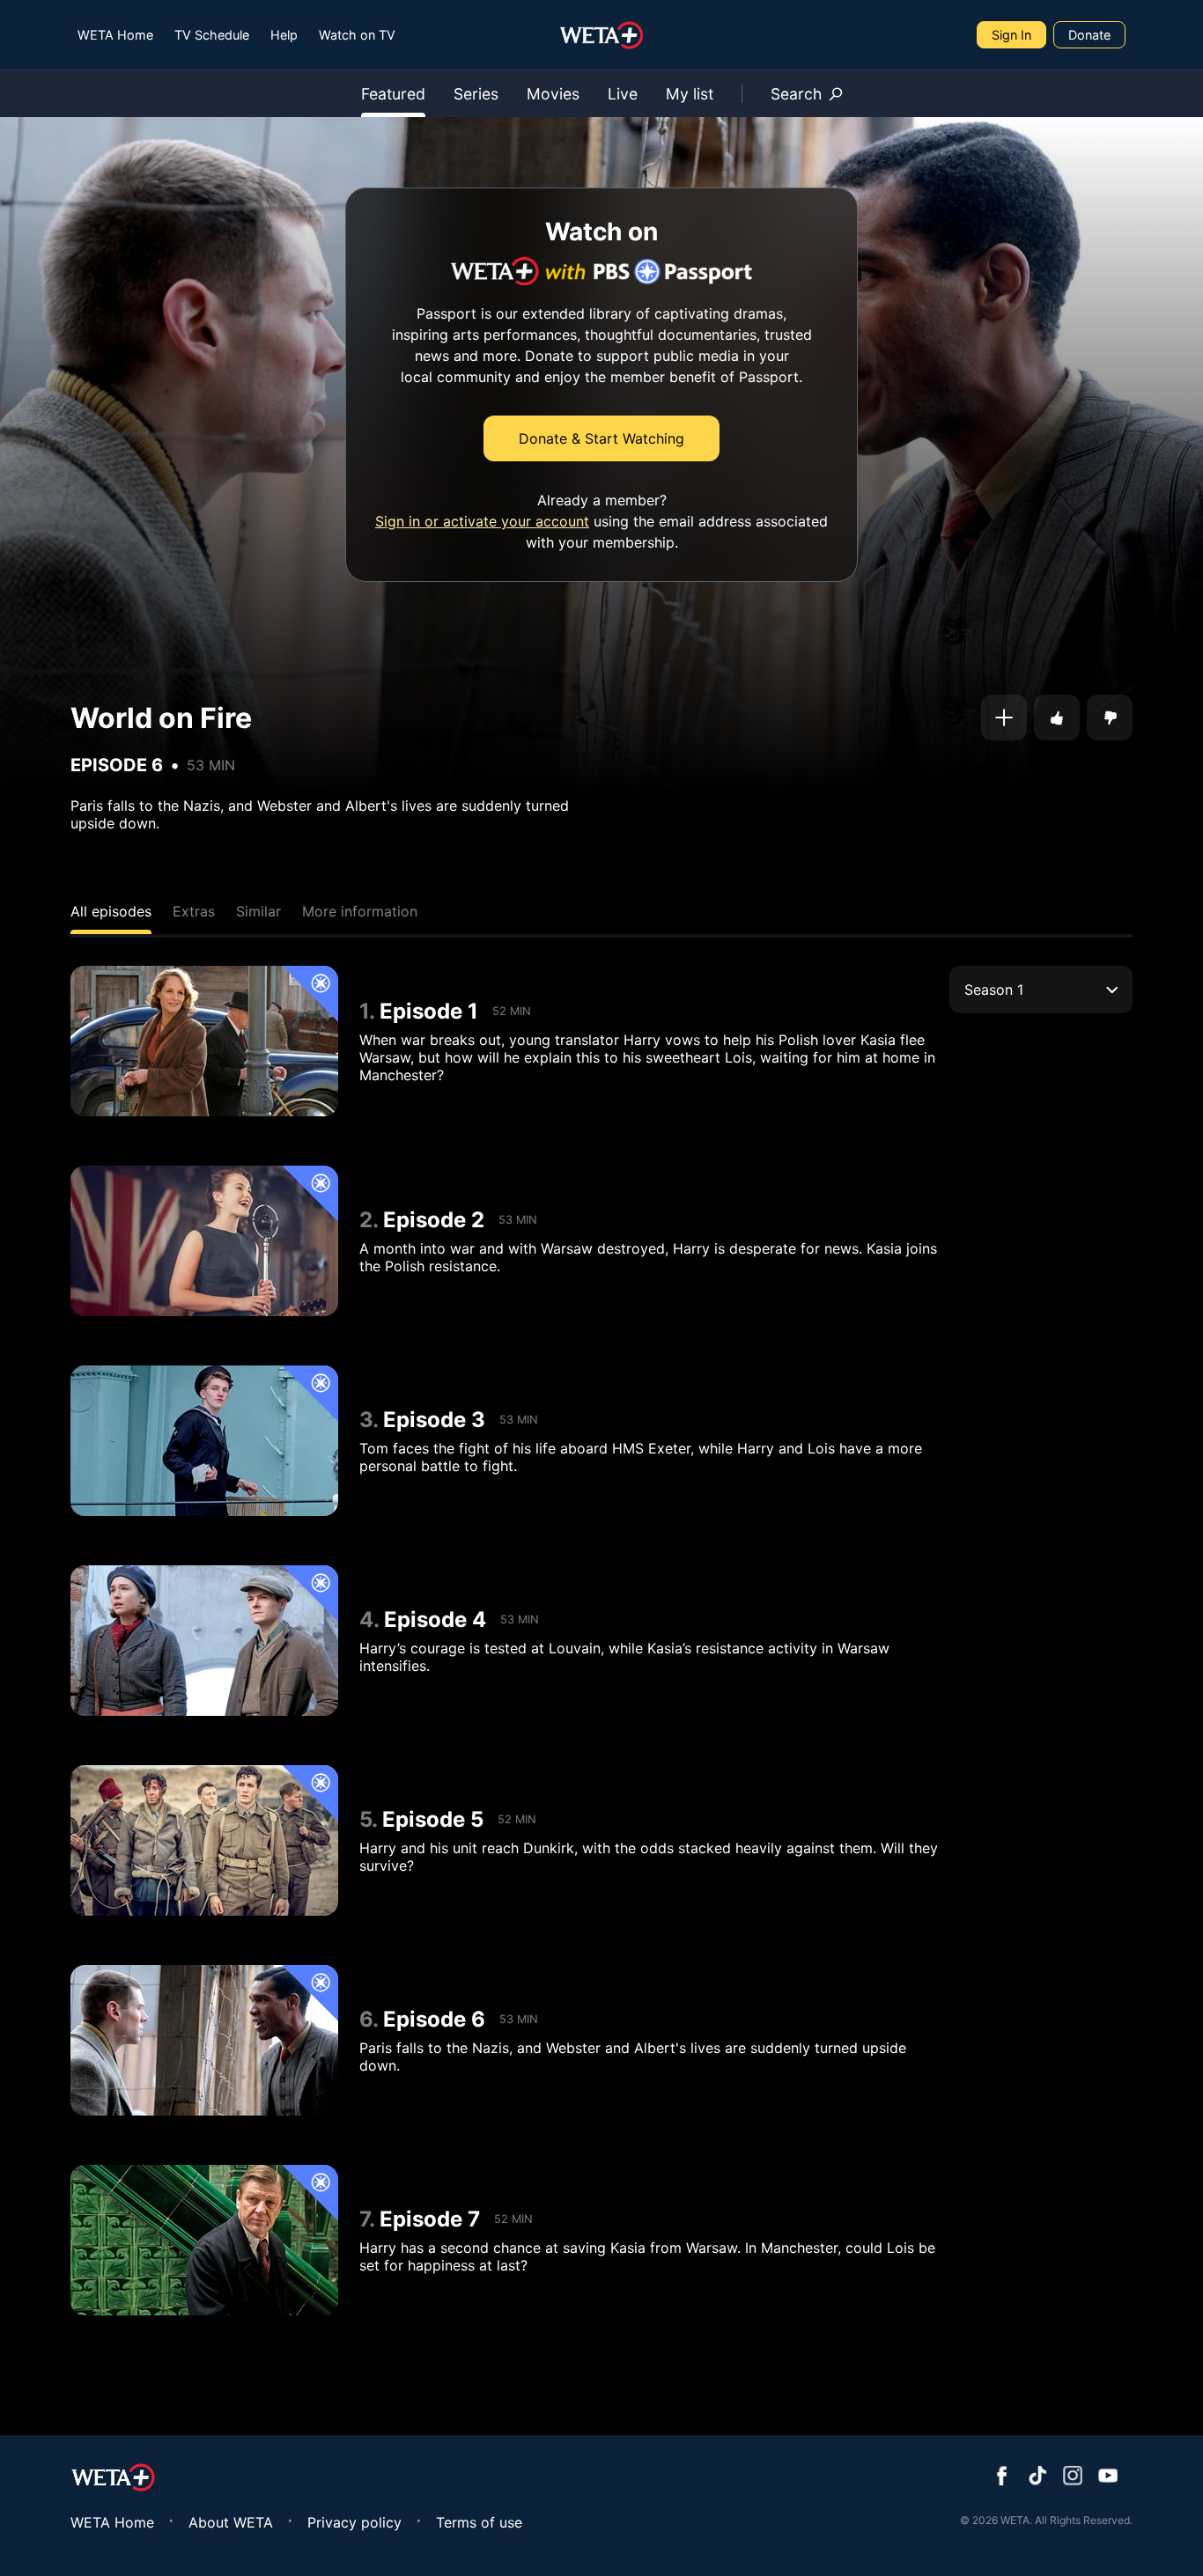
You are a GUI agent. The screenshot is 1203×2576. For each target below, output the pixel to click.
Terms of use (479, 2522)
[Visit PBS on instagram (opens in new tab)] (1073, 2477)
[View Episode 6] (204, 2040)
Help (284, 35)
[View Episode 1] (204, 1041)
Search (796, 94)
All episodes (111, 911)
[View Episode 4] (204, 1641)
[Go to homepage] (602, 35)
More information (360, 911)
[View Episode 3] (204, 1441)
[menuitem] (115, 35)
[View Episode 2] (204, 1241)
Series (476, 94)
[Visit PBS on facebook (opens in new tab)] (1002, 2477)
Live (623, 94)
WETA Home (115, 35)
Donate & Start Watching (601, 438)
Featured (393, 94)
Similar (258, 911)
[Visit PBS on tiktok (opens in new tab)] (1037, 2477)
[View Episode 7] (204, 2240)
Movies (553, 94)
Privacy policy (354, 2522)
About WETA (231, 2522)
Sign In (1011, 35)
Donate (1089, 35)
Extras (194, 911)
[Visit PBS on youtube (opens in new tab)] (1108, 2477)
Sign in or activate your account (482, 521)
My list (690, 94)
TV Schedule (212, 35)
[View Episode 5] (204, 1840)
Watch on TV (357, 35)
